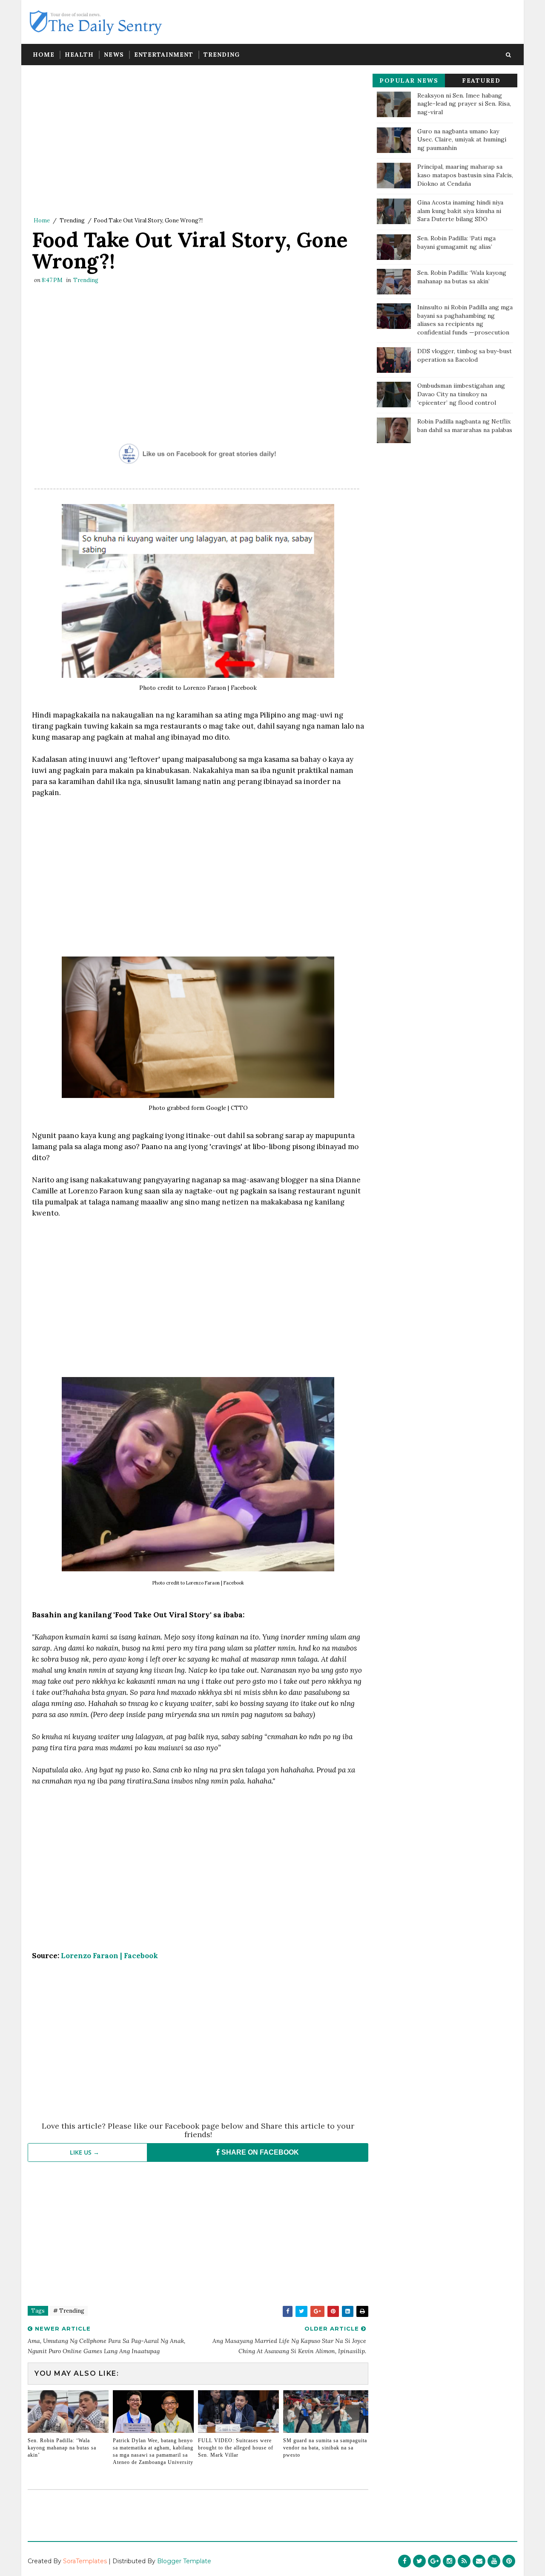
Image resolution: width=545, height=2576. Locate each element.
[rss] (464, 2561)
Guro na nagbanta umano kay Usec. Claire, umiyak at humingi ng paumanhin (462, 140)
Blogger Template (184, 2561)
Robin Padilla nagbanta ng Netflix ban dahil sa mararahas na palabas (465, 426)
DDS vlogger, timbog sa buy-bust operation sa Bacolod (465, 355)
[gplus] (434, 2561)
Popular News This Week (409, 82)
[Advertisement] (198, 143)
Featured (481, 81)
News (114, 55)
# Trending (69, 2311)
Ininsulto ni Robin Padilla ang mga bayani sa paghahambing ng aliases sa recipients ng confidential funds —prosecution (465, 320)
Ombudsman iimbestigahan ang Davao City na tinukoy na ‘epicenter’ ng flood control (461, 394)
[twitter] (419, 2561)
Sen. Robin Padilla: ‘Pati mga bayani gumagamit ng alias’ (456, 242)
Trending (222, 55)
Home (44, 55)
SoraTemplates (85, 2561)
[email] (479, 2561)
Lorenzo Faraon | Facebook (109, 1956)
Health (79, 55)
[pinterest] (509, 2561)
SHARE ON (259, 2152)
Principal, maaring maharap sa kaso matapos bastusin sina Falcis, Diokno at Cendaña (465, 175)
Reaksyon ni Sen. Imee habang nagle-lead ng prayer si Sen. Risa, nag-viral (464, 104)
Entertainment (164, 55)
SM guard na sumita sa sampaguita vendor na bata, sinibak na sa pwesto (325, 2448)
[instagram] (449, 2561)
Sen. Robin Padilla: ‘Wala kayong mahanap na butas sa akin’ (62, 2448)
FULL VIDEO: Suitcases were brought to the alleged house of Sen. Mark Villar (236, 2448)
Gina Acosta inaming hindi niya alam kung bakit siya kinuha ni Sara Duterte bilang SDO (460, 211)
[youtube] (494, 2561)
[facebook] (404, 2561)
